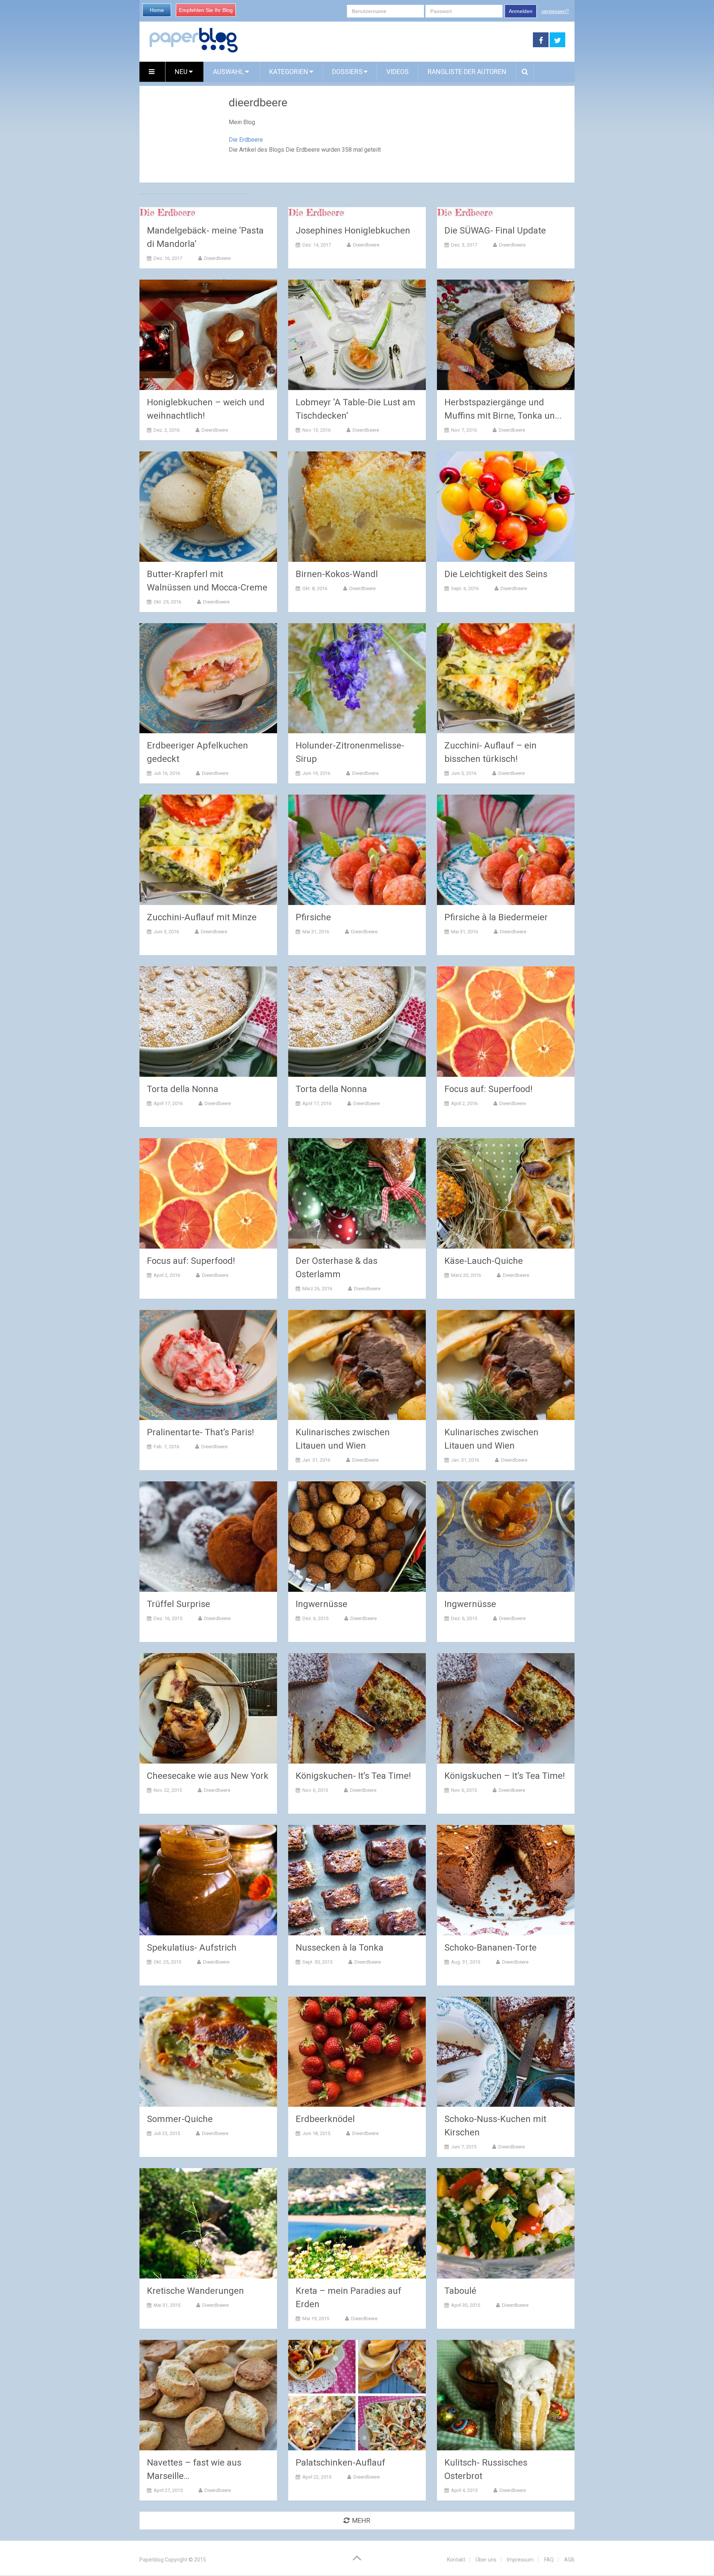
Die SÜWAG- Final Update (495, 231)
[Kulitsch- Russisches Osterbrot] (506, 2395)
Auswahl (229, 72)
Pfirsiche (313, 917)
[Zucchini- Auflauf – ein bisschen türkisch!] (506, 678)
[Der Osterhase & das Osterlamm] (357, 1193)
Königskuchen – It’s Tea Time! (505, 1776)
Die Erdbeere (246, 140)
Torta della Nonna (183, 1089)
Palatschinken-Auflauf (340, 2463)
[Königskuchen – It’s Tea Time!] (506, 1708)
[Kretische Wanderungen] (208, 2223)
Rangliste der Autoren (467, 72)
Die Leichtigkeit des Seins (496, 574)
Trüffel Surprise (178, 1604)
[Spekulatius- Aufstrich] (208, 1880)
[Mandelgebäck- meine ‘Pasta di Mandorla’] (169, 213)
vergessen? (555, 11)
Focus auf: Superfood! (488, 1089)
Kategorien (289, 72)
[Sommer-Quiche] (208, 2052)
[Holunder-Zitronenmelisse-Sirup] (357, 678)
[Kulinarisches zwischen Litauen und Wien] (357, 1365)
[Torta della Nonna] (208, 1022)
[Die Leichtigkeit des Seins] (506, 507)
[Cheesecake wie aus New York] (208, 1708)
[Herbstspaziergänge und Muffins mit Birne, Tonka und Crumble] (506, 335)
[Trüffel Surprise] (208, 1537)
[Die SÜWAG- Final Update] (466, 213)
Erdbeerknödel (325, 2119)
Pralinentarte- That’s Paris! (200, 1432)
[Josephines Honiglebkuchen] (318, 213)
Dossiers (347, 72)
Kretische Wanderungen (195, 2291)
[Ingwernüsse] (357, 1537)
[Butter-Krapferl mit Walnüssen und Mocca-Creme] (208, 507)
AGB (569, 2560)
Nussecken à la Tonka (340, 1948)
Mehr (361, 2520)
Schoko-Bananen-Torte (491, 1948)
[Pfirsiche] (357, 850)
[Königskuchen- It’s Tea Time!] (357, 1708)
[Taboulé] (506, 2223)
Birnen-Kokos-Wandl (337, 574)
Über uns (486, 2560)
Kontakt (456, 2560)
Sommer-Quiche (180, 2119)
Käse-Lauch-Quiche (484, 1261)
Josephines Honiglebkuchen (353, 231)
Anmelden (521, 11)
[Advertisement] (386, 40)
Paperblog (152, 2560)
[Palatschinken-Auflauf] (357, 2395)
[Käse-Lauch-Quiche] (506, 1193)
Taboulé (460, 2291)
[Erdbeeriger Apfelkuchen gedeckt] (208, 678)
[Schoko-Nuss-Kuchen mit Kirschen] (506, 2052)
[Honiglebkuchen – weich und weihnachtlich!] (208, 335)
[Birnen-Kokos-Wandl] (357, 507)
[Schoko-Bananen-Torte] (506, 1880)
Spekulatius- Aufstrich (192, 1948)
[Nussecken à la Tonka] (357, 1880)
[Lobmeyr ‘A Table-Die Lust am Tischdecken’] (357, 335)
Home (157, 10)
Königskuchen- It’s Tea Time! (353, 1776)
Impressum (520, 2560)
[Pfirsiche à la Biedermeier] (506, 850)
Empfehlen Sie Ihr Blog (206, 10)
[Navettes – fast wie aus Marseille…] (208, 2395)
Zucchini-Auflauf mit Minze (202, 917)
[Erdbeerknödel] (357, 2052)
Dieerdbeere (217, 258)
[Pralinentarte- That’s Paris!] (208, 1365)
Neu (182, 72)
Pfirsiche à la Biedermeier (496, 917)
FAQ (549, 2560)
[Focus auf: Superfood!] (506, 1022)
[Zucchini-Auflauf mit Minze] (208, 850)
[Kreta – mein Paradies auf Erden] (357, 2223)
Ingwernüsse (321, 1604)
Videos (398, 72)
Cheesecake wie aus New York (208, 1776)
